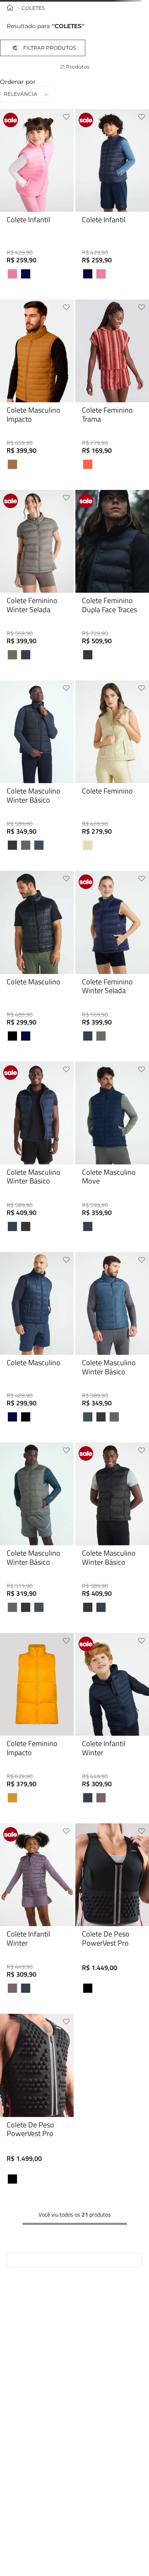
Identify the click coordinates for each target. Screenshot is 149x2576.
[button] (51, 48)
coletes (33, 8)
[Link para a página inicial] (10, 8)
